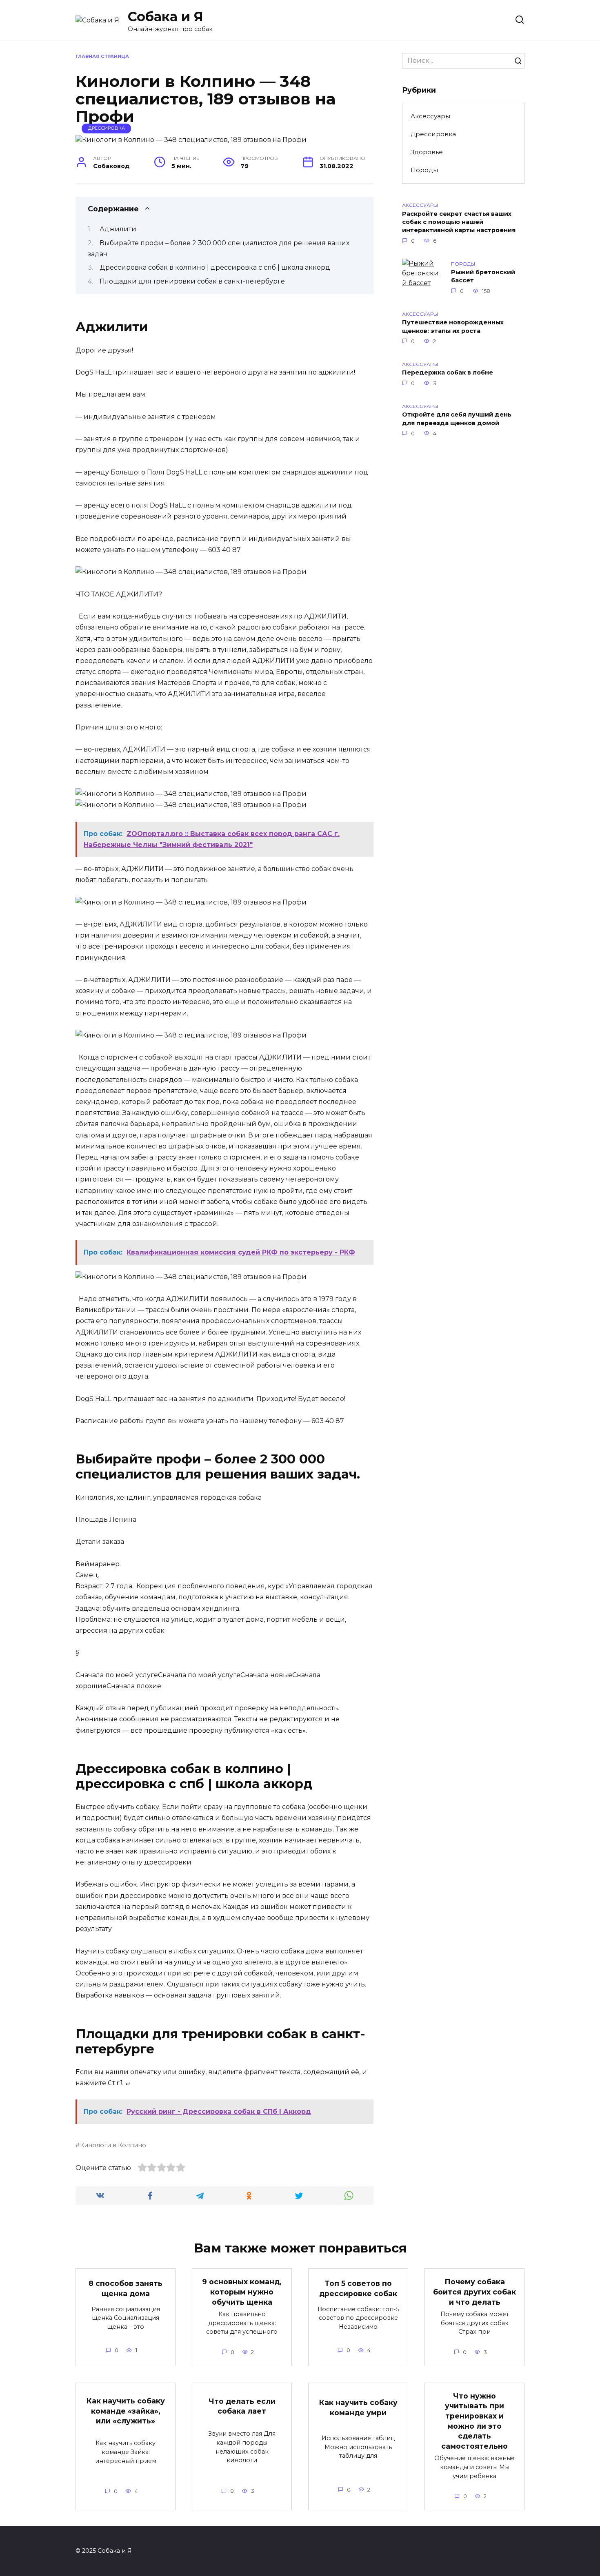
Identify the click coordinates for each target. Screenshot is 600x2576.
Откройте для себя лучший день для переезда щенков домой (457, 419)
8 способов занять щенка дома (126, 2288)
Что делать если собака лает (242, 2406)
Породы (424, 170)
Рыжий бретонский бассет (483, 277)
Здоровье (427, 152)
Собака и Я (166, 17)
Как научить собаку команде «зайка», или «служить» (126, 2411)
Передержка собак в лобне (448, 373)
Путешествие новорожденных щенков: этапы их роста (453, 327)
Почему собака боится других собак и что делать (474, 2292)
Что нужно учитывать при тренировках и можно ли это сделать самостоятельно (474, 2421)
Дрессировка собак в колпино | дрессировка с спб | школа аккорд (215, 267)
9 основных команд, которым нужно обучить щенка (242, 2292)
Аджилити (118, 229)
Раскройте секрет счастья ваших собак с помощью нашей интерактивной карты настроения (459, 222)
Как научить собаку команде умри (358, 2408)
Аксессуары (430, 116)
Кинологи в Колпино (113, 2145)
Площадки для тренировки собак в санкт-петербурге (192, 281)
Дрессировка (107, 128)
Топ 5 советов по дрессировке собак (358, 2288)
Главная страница (102, 56)
